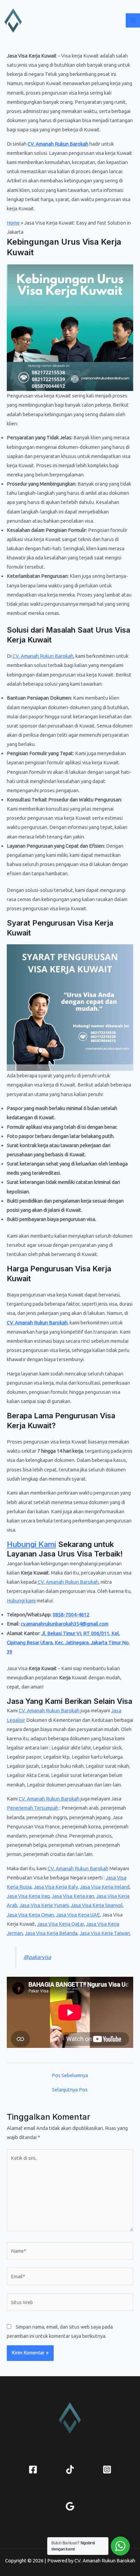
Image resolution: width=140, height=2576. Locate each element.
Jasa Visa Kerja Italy (56, 1887)
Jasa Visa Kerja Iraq (28, 1896)
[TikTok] (70, 2469)
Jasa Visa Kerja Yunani (44, 1905)
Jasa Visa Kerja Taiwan (105, 1933)
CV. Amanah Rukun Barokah (58, 144)
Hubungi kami (21, 1601)
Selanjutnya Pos (70, 2090)
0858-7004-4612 (71, 1615)
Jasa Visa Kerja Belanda (51, 1933)
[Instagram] (107, 2469)
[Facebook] (33, 2469)
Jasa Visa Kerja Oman (30, 1915)
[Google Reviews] (70, 2506)
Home (13, 223)
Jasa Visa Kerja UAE (78, 1915)
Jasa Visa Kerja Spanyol (97, 1905)
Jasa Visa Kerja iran (73, 1896)
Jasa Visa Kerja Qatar (60, 1924)
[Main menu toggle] (133, 20)
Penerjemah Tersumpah (33, 1808)
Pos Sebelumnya (70, 2076)
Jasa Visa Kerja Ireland (105, 1887)
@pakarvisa (37, 1957)
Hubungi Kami (31, 1544)
